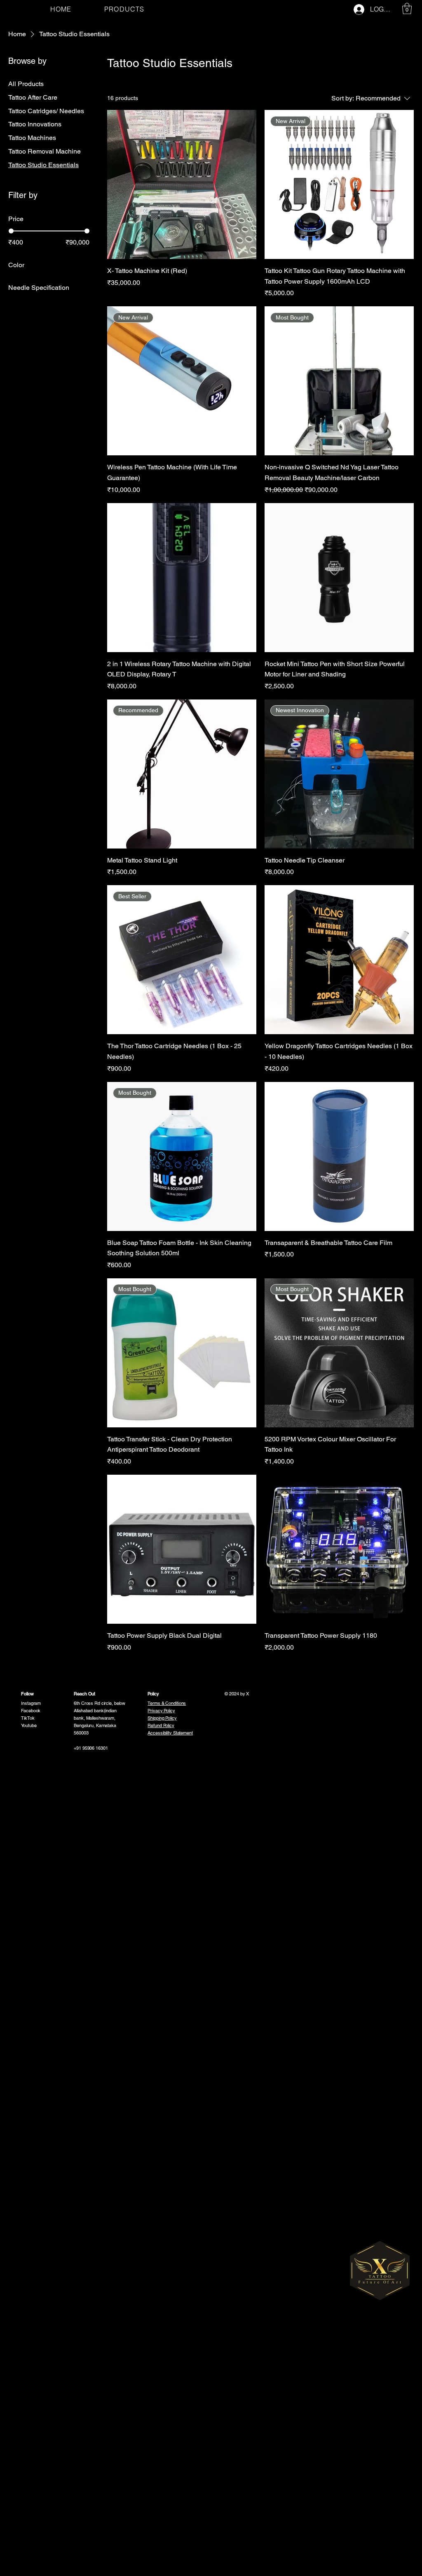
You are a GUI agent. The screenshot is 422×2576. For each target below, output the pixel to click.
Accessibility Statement (170, 1733)
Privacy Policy (161, 1711)
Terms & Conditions (167, 1703)
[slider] (11, 231)
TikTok (28, 1718)
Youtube (29, 1725)
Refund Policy (161, 1725)
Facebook (31, 1711)
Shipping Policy (162, 1718)
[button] (407, 8)
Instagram (31, 1703)
